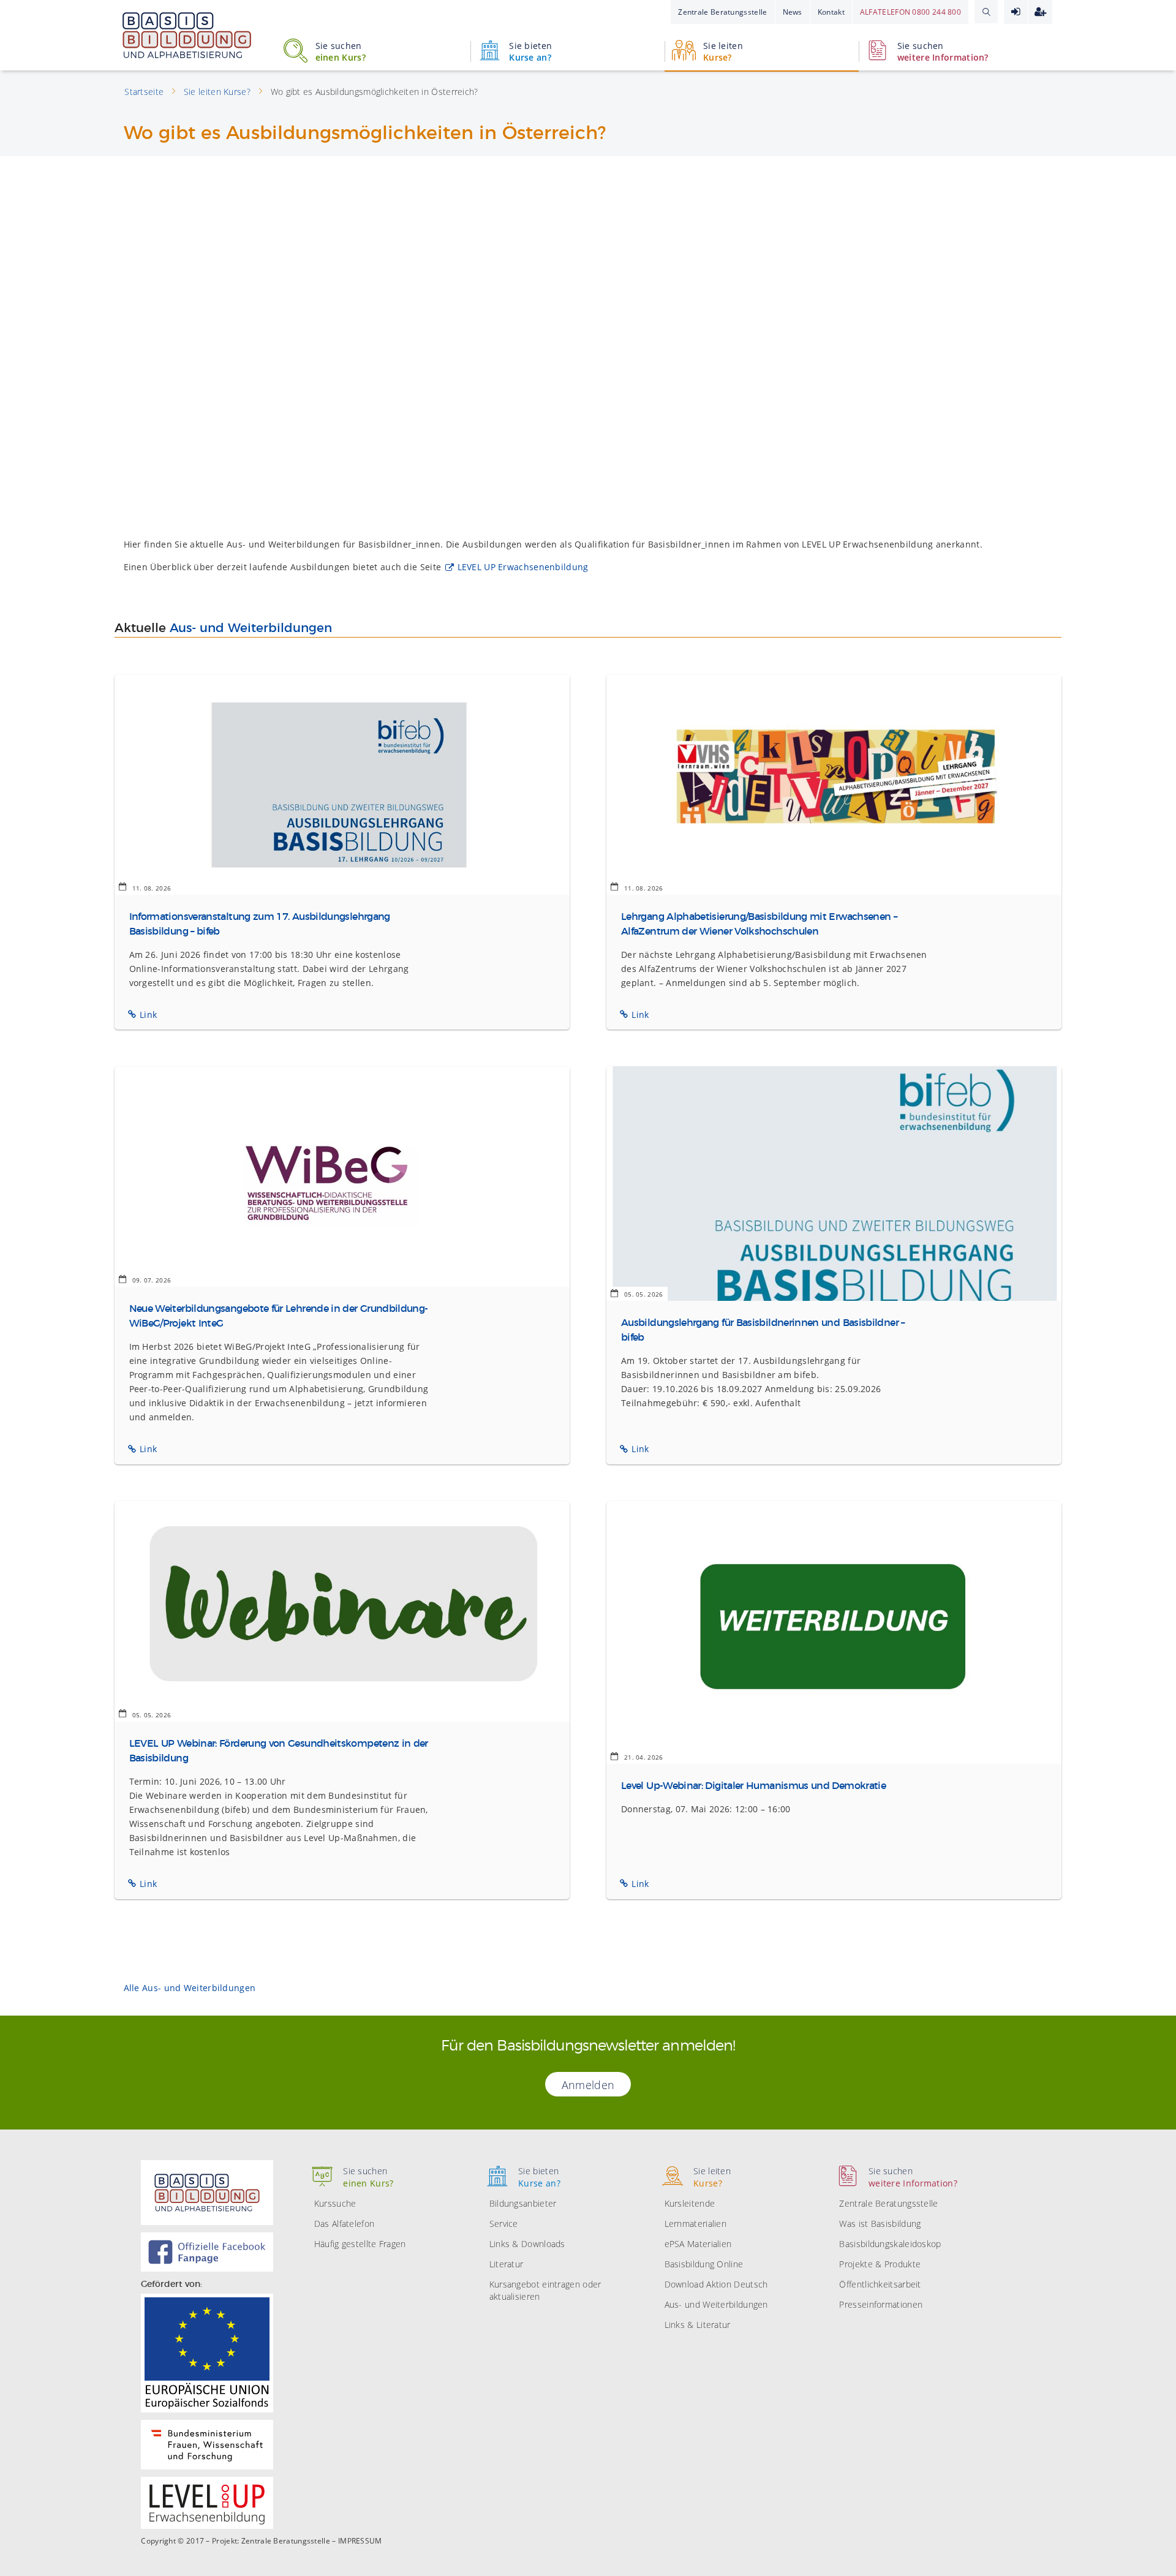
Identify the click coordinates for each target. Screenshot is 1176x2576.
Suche (986, 12)
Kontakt (831, 12)
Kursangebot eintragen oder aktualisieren (545, 2290)
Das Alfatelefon (345, 2224)
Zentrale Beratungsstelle (722, 12)
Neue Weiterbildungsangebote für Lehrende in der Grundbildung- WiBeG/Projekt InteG (279, 1316)
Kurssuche (335, 2203)
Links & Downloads (527, 2244)
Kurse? (723, 51)
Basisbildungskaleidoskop (890, 2244)
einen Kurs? (341, 51)
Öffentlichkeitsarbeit (880, 2284)
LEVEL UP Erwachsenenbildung (523, 567)
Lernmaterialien (696, 2224)
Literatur (507, 2264)
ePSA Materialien (698, 2244)
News (793, 12)
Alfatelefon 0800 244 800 (910, 12)
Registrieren (1040, 12)
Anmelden (1016, 12)
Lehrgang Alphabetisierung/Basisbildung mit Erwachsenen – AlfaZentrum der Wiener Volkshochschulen (759, 924)
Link (148, 1015)
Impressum (360, 2541)
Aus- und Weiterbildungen (251, 628)
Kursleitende (690, 2203)
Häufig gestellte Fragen (360, 2244)
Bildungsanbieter (523, 2203)
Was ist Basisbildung (880, 2224)
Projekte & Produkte (880, 2264)
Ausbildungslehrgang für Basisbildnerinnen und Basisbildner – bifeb (763, 1330)
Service (504, 2224)
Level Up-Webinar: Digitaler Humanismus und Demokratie (753, 1786)
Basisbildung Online (704, 2264)
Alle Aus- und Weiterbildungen (190, 1988)
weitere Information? (943, 51)
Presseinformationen (881, 2304)
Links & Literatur (698, 2325)
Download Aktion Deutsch (716, 2284)
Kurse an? (530, 51)
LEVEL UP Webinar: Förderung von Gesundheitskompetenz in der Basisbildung (279, 1751)
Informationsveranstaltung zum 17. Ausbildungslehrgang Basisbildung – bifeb (260, 924)
